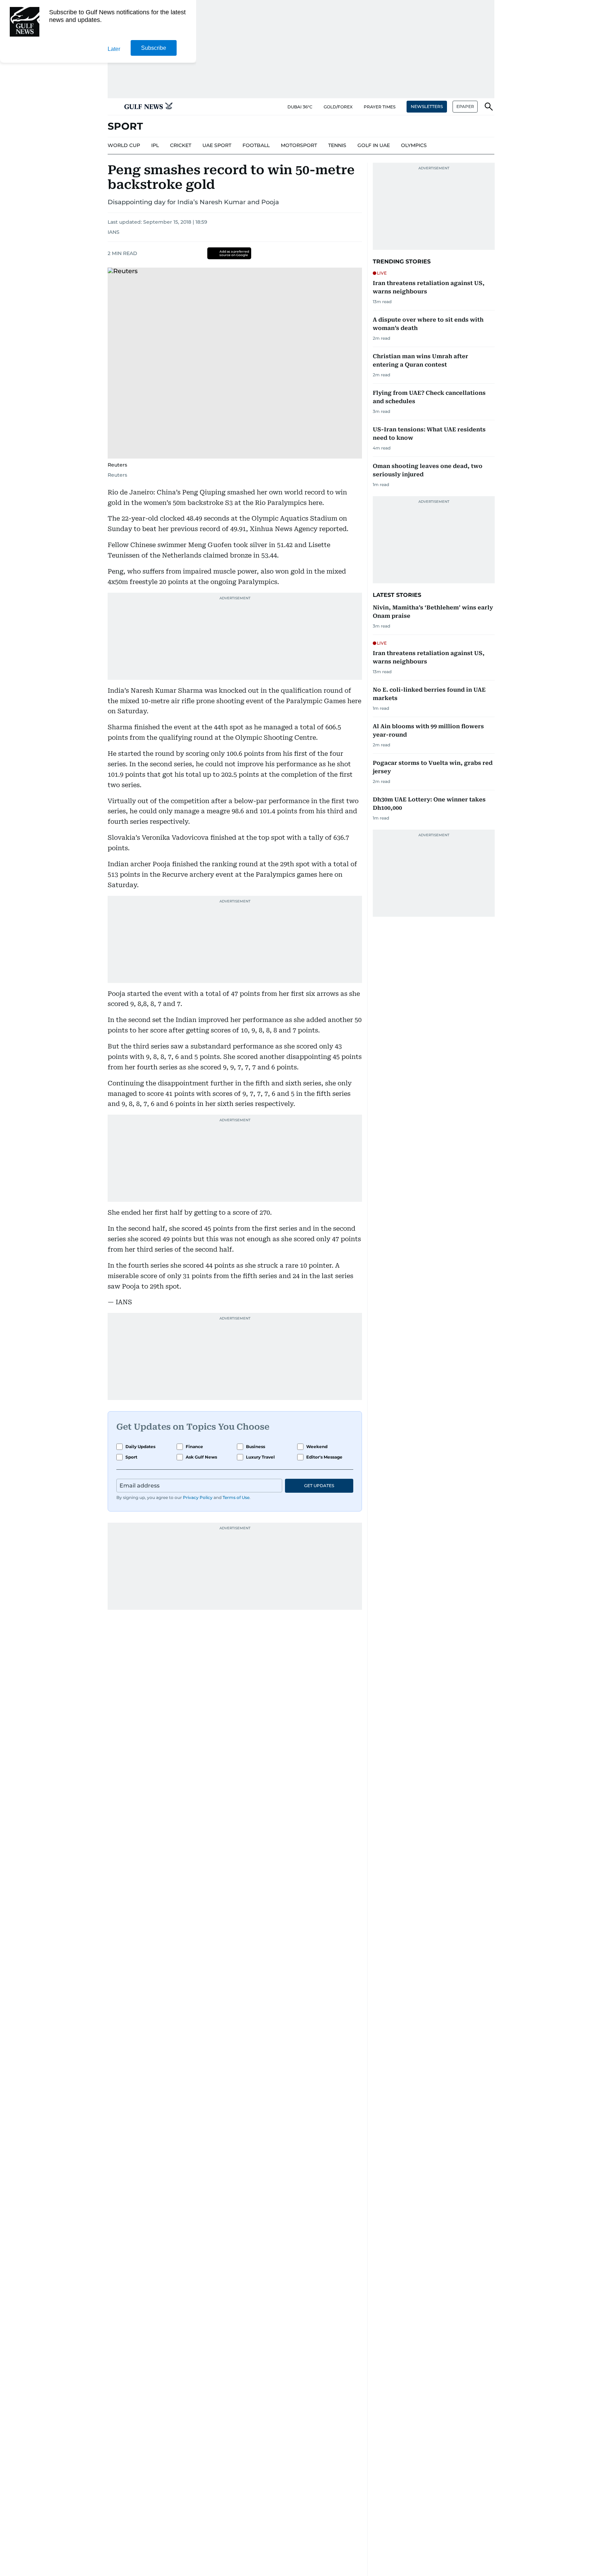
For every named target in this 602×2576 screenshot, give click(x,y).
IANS (114, 232)
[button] (113, 107)
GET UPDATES (319, 1486)
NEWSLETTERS (427, 106)
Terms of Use (236, 1497)
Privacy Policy (198, 1497)
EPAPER (465, 106)
